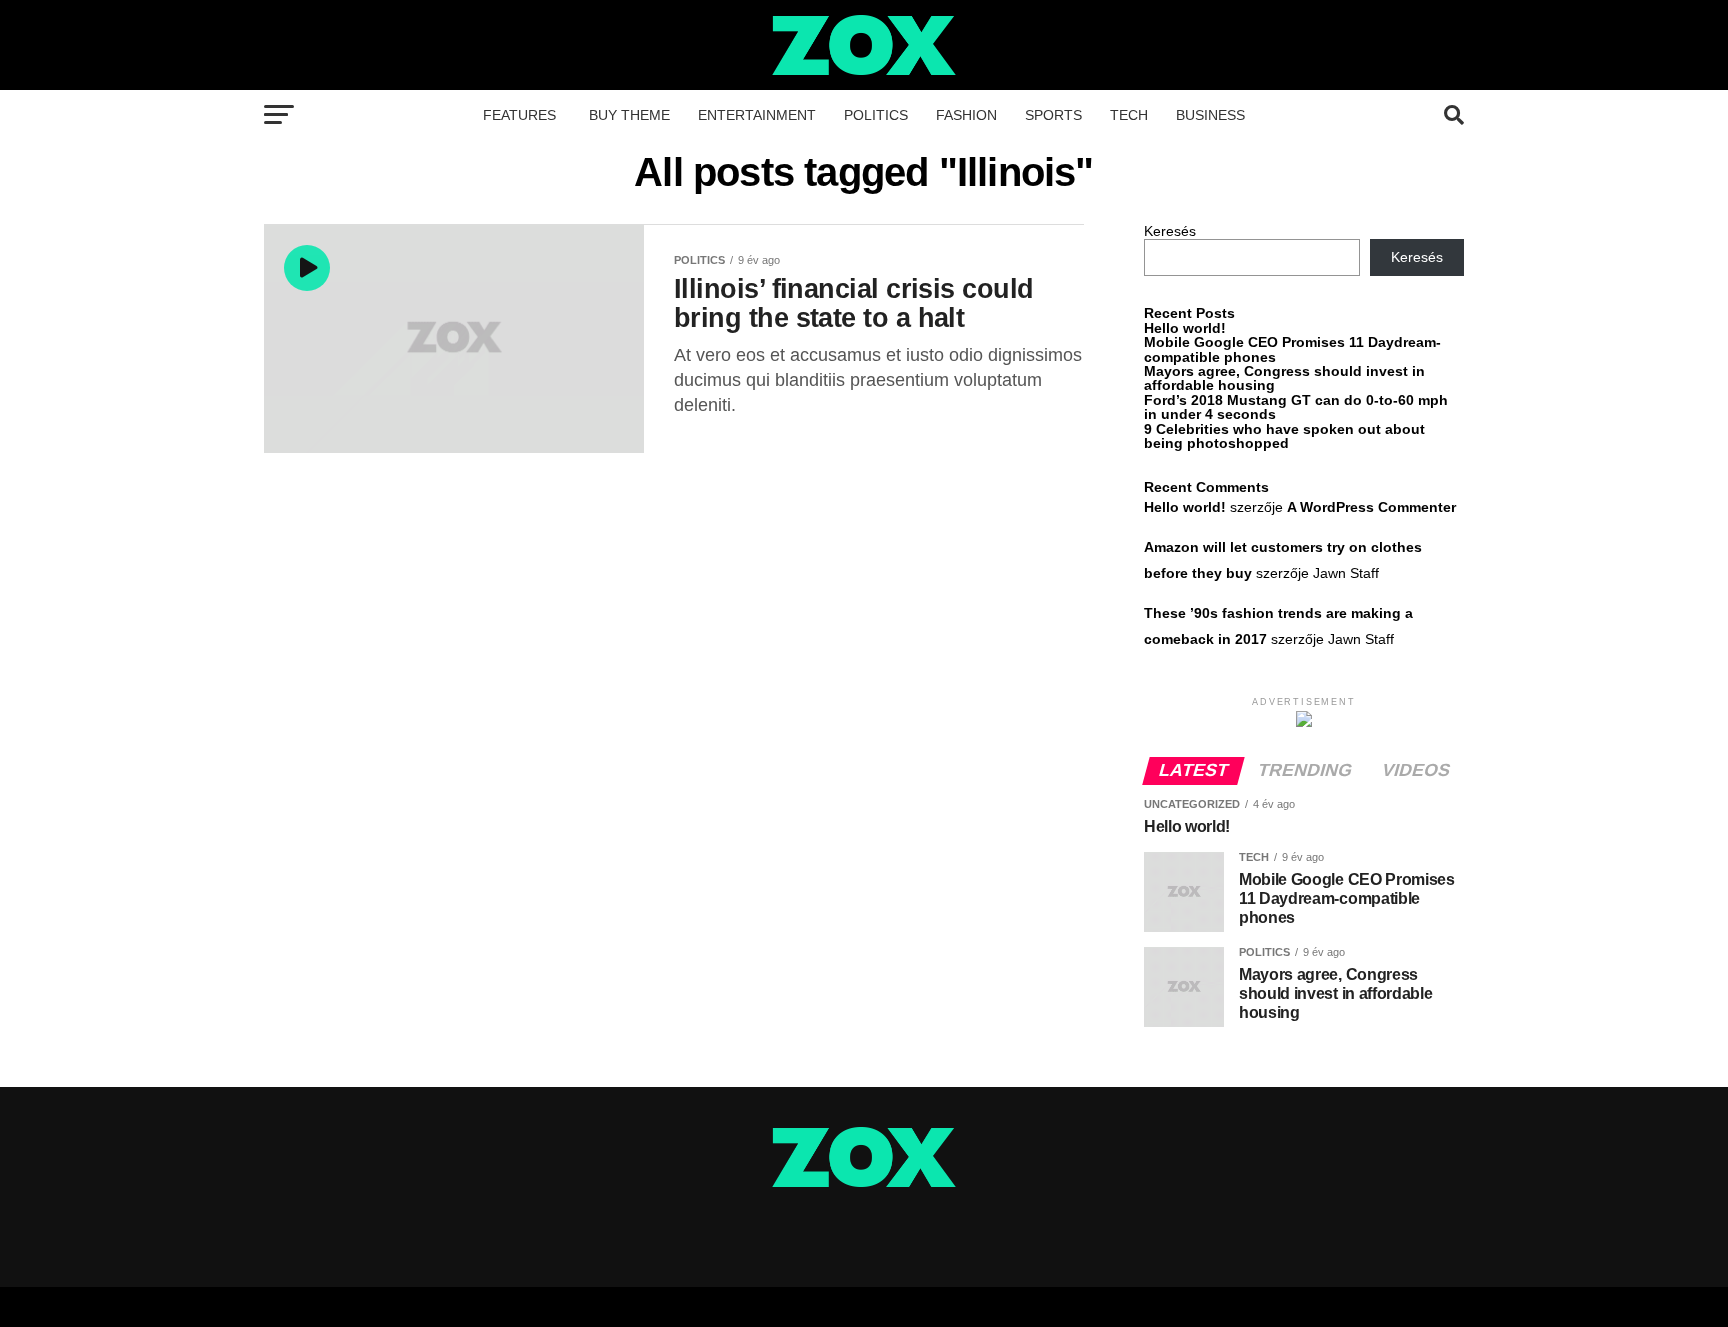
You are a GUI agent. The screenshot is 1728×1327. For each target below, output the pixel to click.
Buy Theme (629, 115)
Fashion (966, 115)
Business (1210, 115)
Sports (1053, 115)
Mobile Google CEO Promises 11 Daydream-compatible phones (1292, 349)
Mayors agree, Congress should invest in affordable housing (1284, 378)
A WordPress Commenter (1371, 507)
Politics (876, 115)
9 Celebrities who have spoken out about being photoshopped (1284, 436)
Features (519, 115)
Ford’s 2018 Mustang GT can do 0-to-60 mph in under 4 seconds (1296, 407)
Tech (1129, 115)
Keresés (1170, 231)
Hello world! (1185, 328)
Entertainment (757, 115)
